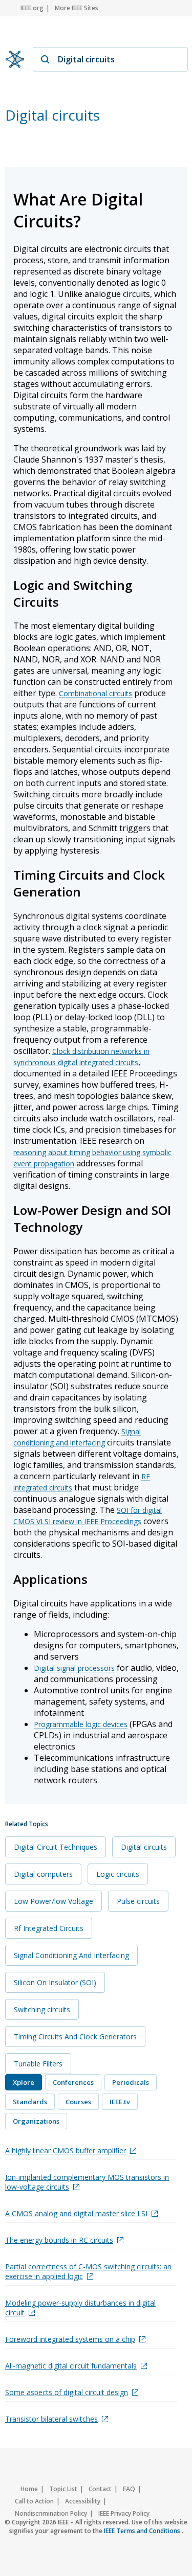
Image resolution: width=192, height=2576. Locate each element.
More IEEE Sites (77, 8)
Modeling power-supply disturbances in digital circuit (80, 2308)
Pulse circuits (138, 1901)
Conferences (73, 2082)
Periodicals (131, 2082)
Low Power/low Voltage (54, 1901)
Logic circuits (118, 1874)
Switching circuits (42, 2009)
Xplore (24, 2082)
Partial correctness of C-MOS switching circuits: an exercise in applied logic (88, 2271)
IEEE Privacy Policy (124, 2513)
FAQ (129, 2489)
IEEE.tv (120, 2102)
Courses (78, 2102)
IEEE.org (32, 8)
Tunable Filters (38, 2064)
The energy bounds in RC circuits (59, 2240)
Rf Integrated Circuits (49, 1928)
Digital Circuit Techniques (56, 1847)
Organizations (36, 2121)
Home (29, 2489)
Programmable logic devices (81, 1724)
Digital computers (43, 1874)
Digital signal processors (74, 1668)
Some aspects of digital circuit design (67, 2392)
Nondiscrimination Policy (51, 2513)
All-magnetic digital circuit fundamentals (71, 2366)
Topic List (63, 2489)
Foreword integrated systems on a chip (70, 2339)
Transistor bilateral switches (51, 2419)
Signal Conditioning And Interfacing (71, 1955)
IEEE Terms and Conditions (143, 2531)
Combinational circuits (95, 693)
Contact (100, 2489)
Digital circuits (144, 1847)
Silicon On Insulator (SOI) (55, 1982)
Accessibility (83, 2501)
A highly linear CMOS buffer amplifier (66, 2150)
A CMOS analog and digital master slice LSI (76, 2213)
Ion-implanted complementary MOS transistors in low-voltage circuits (87, 2182)
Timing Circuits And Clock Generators (75, 2037)
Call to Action (34, 2501)
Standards (30, 2102)
